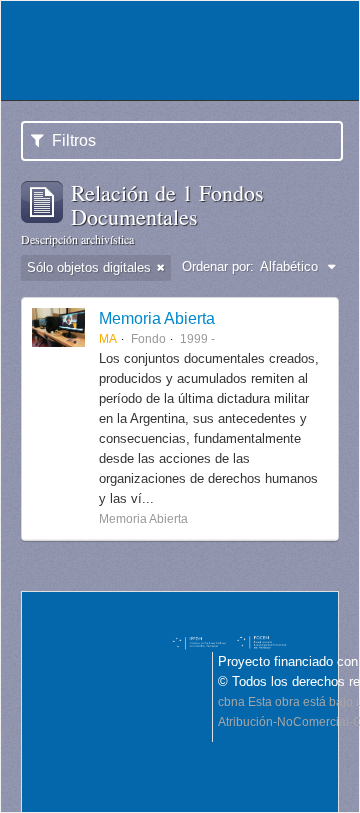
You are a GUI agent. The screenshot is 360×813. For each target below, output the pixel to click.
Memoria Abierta (157, 318)
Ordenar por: (218, 266)
